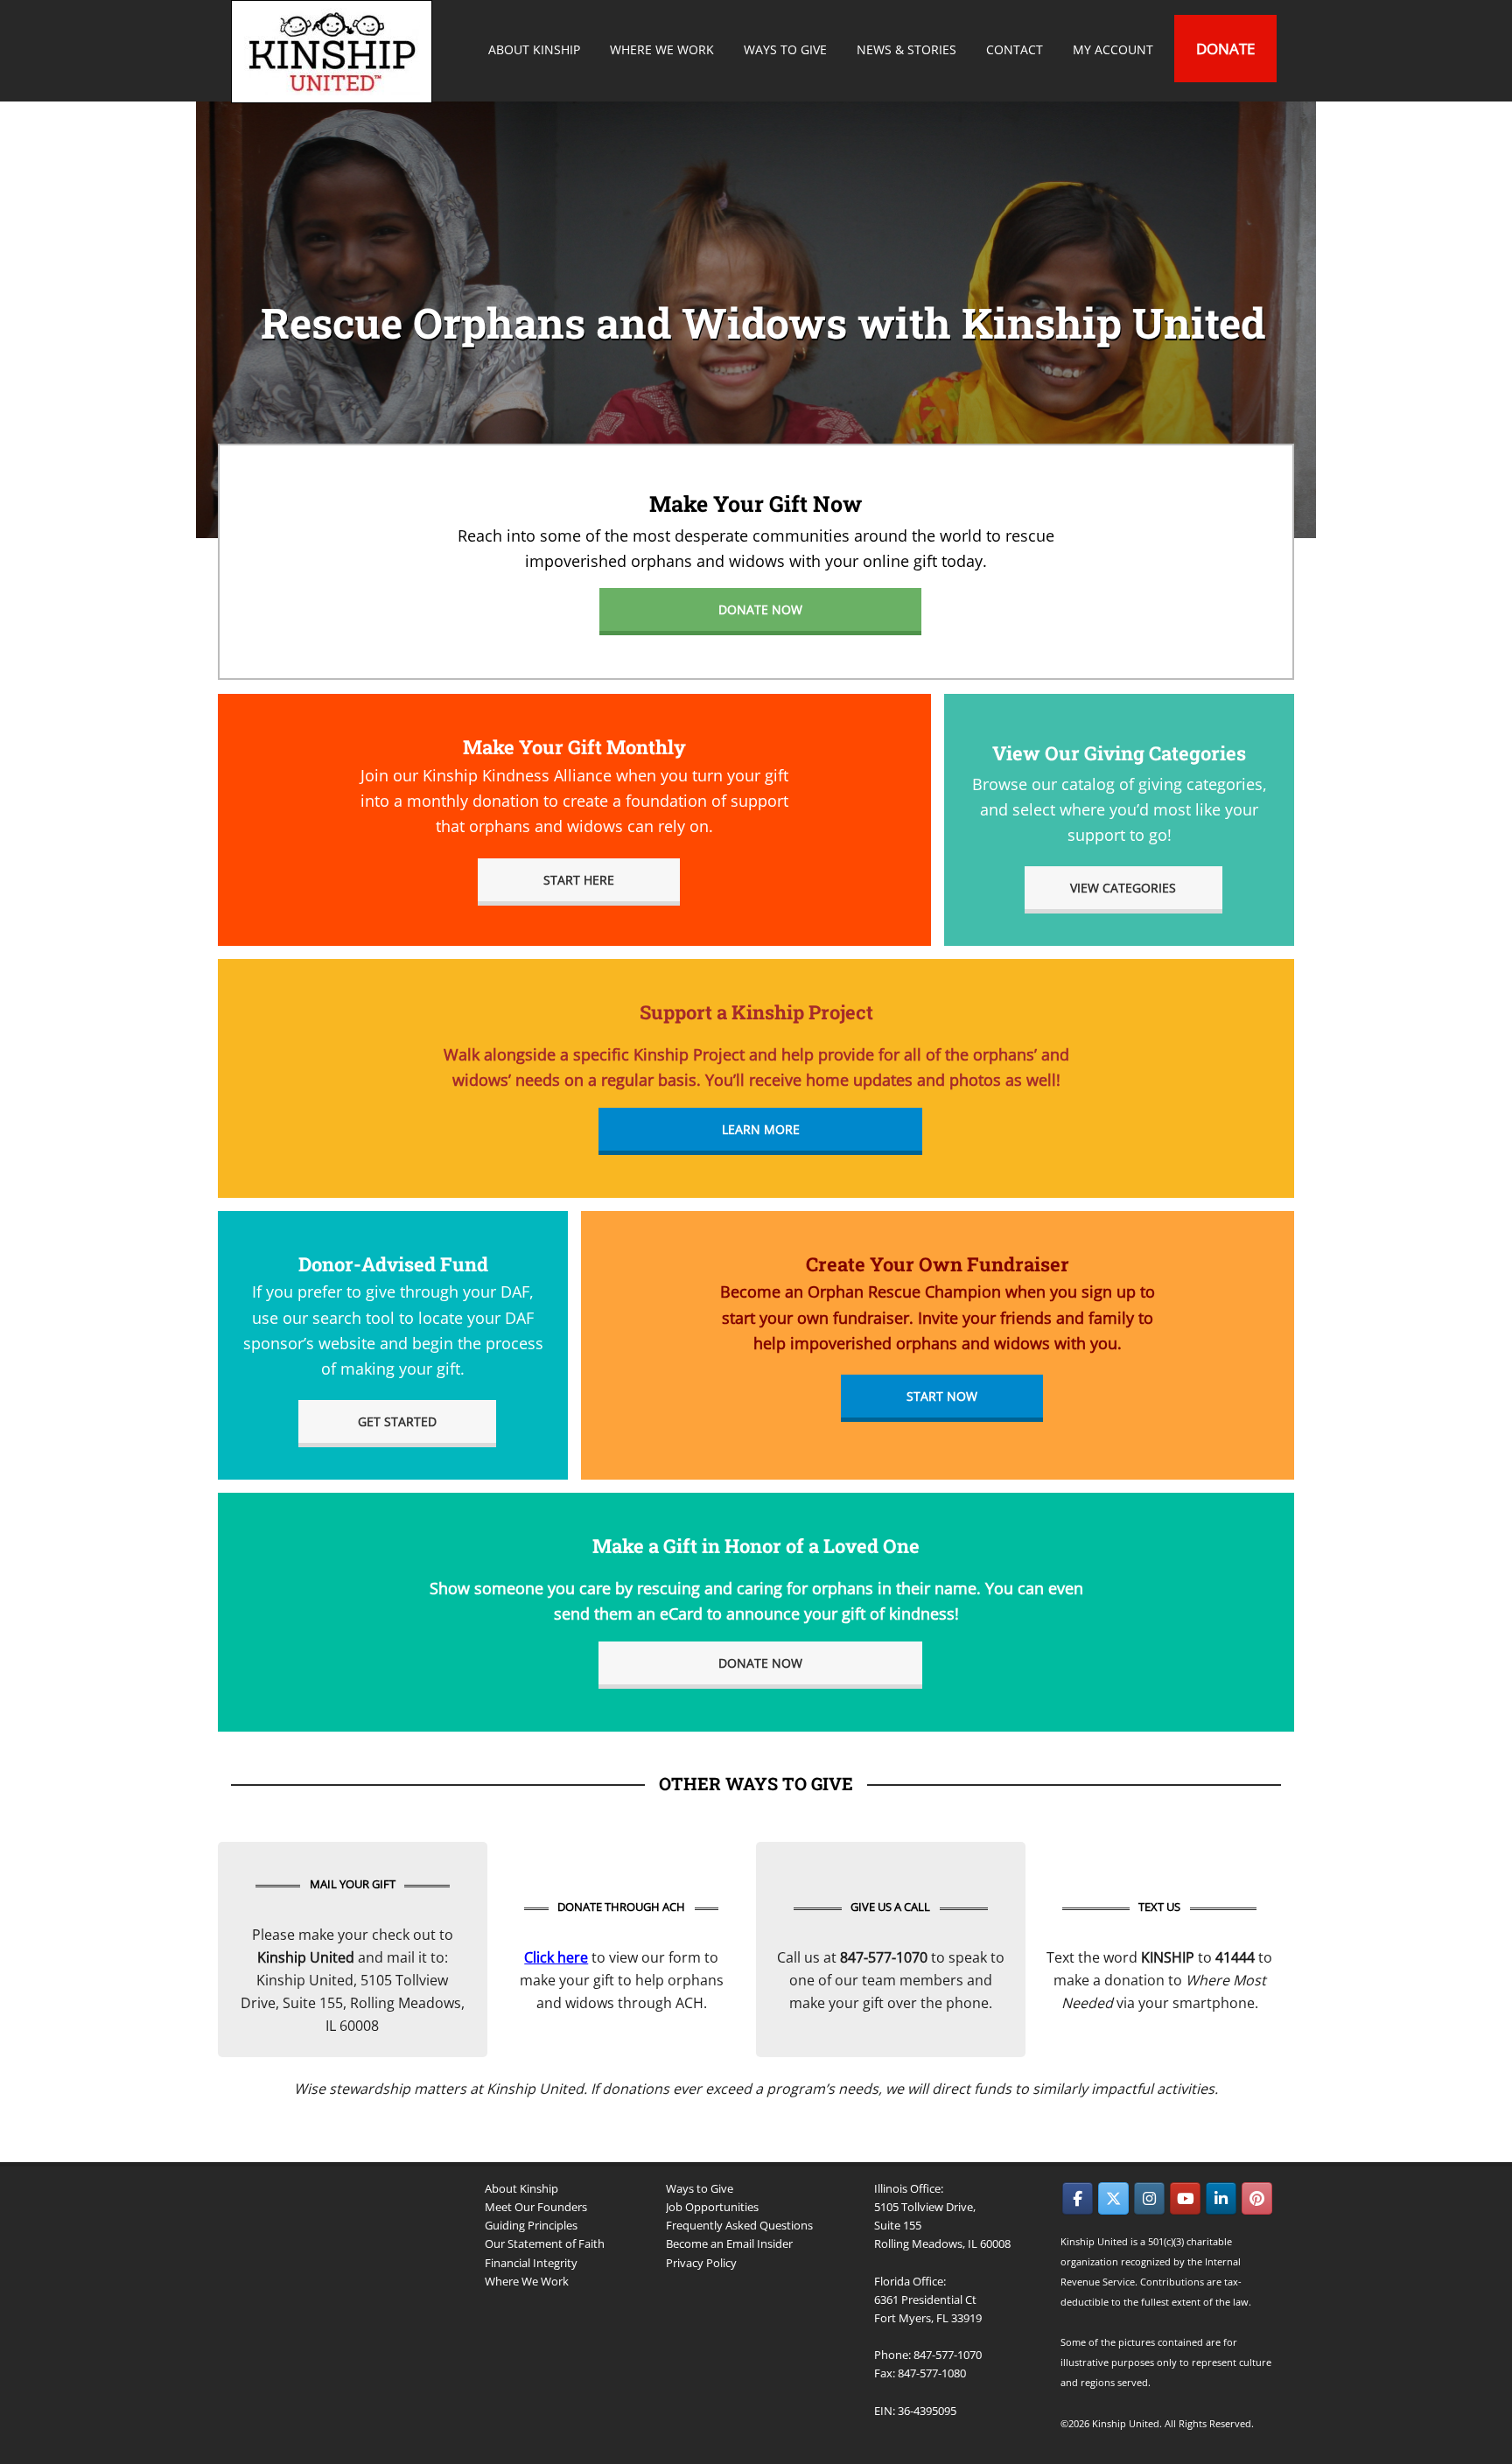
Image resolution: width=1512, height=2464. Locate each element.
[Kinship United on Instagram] (1149, 2198)
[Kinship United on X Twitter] (1113, 2198)
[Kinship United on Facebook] (1078, 2198)
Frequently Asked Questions (739, 2225)
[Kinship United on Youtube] (1185, 2198)
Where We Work (527, 2281)
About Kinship (521, 2188)
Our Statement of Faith (545, 2243)
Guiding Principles (531, 2225)
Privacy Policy (701, 2263)
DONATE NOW (760, 609)
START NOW (942, 1396)
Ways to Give (700, 2188)
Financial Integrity (531, 2263)
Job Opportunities (712, 2207)
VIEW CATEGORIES (1123, 888)
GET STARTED (397, 1421)
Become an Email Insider (729, 2243)
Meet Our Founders (536, 2207)
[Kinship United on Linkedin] (1221, 2198)
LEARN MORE (761, 1129)
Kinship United (334, 52)
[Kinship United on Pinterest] (1257, 2198)
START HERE (579, 880)
